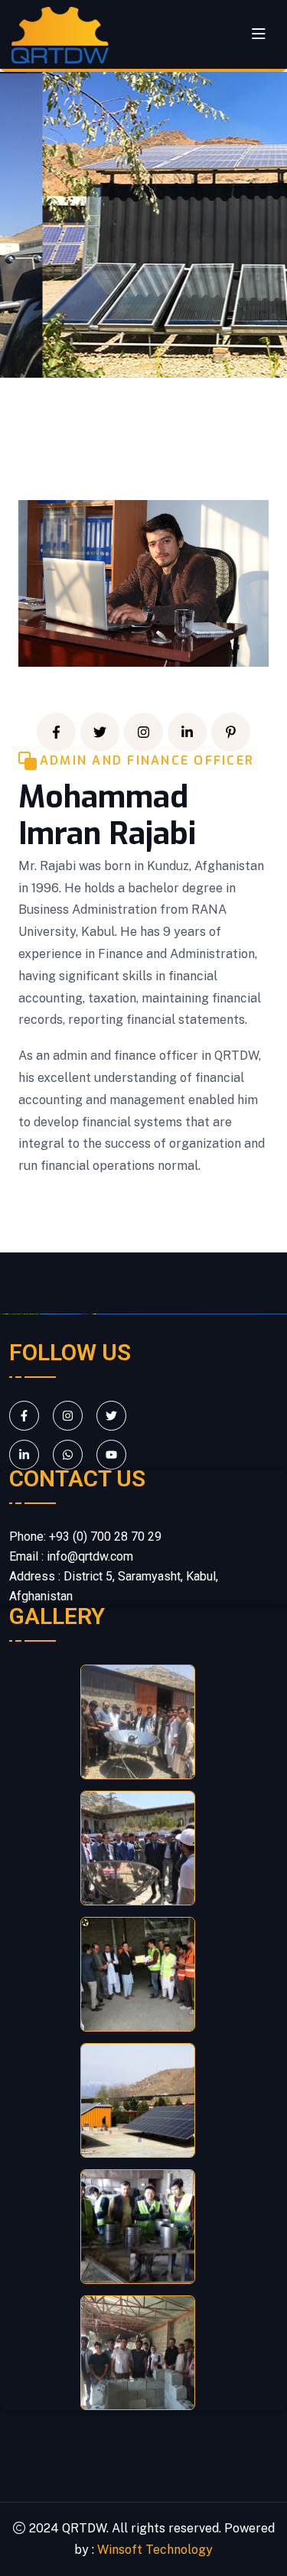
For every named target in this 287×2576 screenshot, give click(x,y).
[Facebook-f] (56, 732)
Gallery (57, 1616)
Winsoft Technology (155, 2550)
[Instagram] (143, 732)
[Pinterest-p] (231, 732)
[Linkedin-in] (187, 732)
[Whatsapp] (68, 1455)
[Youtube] (111, 1455)
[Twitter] (100, 732)
